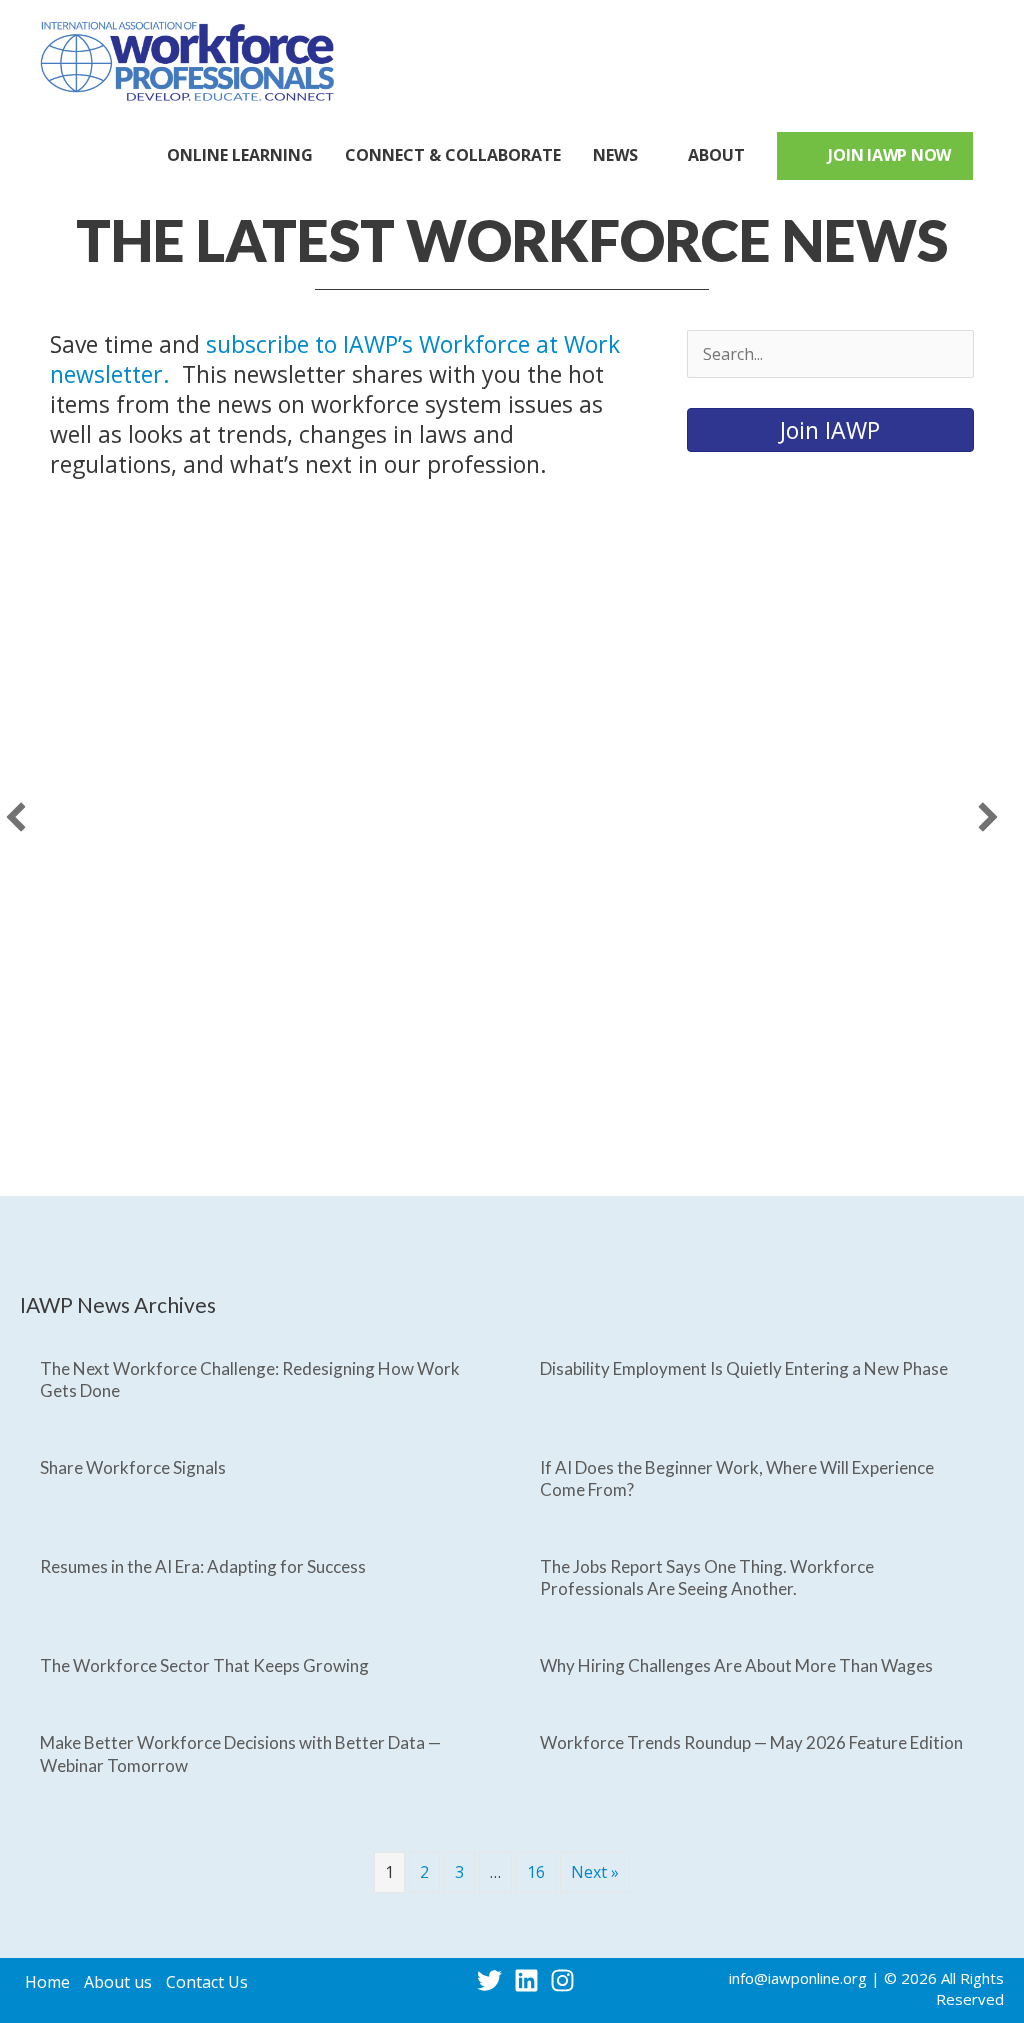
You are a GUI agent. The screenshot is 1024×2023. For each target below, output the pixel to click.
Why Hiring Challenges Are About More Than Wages (736, 1665)
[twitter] (493, 1980)
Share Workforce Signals (133, 1467)
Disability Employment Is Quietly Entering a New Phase (744, 1368)
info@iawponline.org (798, 1978)
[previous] (16, 817)
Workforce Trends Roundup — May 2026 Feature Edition (751, 1742)
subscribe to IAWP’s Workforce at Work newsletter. (335, 359)
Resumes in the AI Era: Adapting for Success (203, 1566)
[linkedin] (530, 1980)
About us (118, 1982)
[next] (988, 817)
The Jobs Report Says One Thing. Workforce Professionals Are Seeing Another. (707, 1577)
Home (47, 1982)
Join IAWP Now (889, 155)
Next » (595, 1872)
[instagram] (566, 1980)
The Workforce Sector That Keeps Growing (204, 1665)
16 (536, 1872)
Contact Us (207, 1982)
